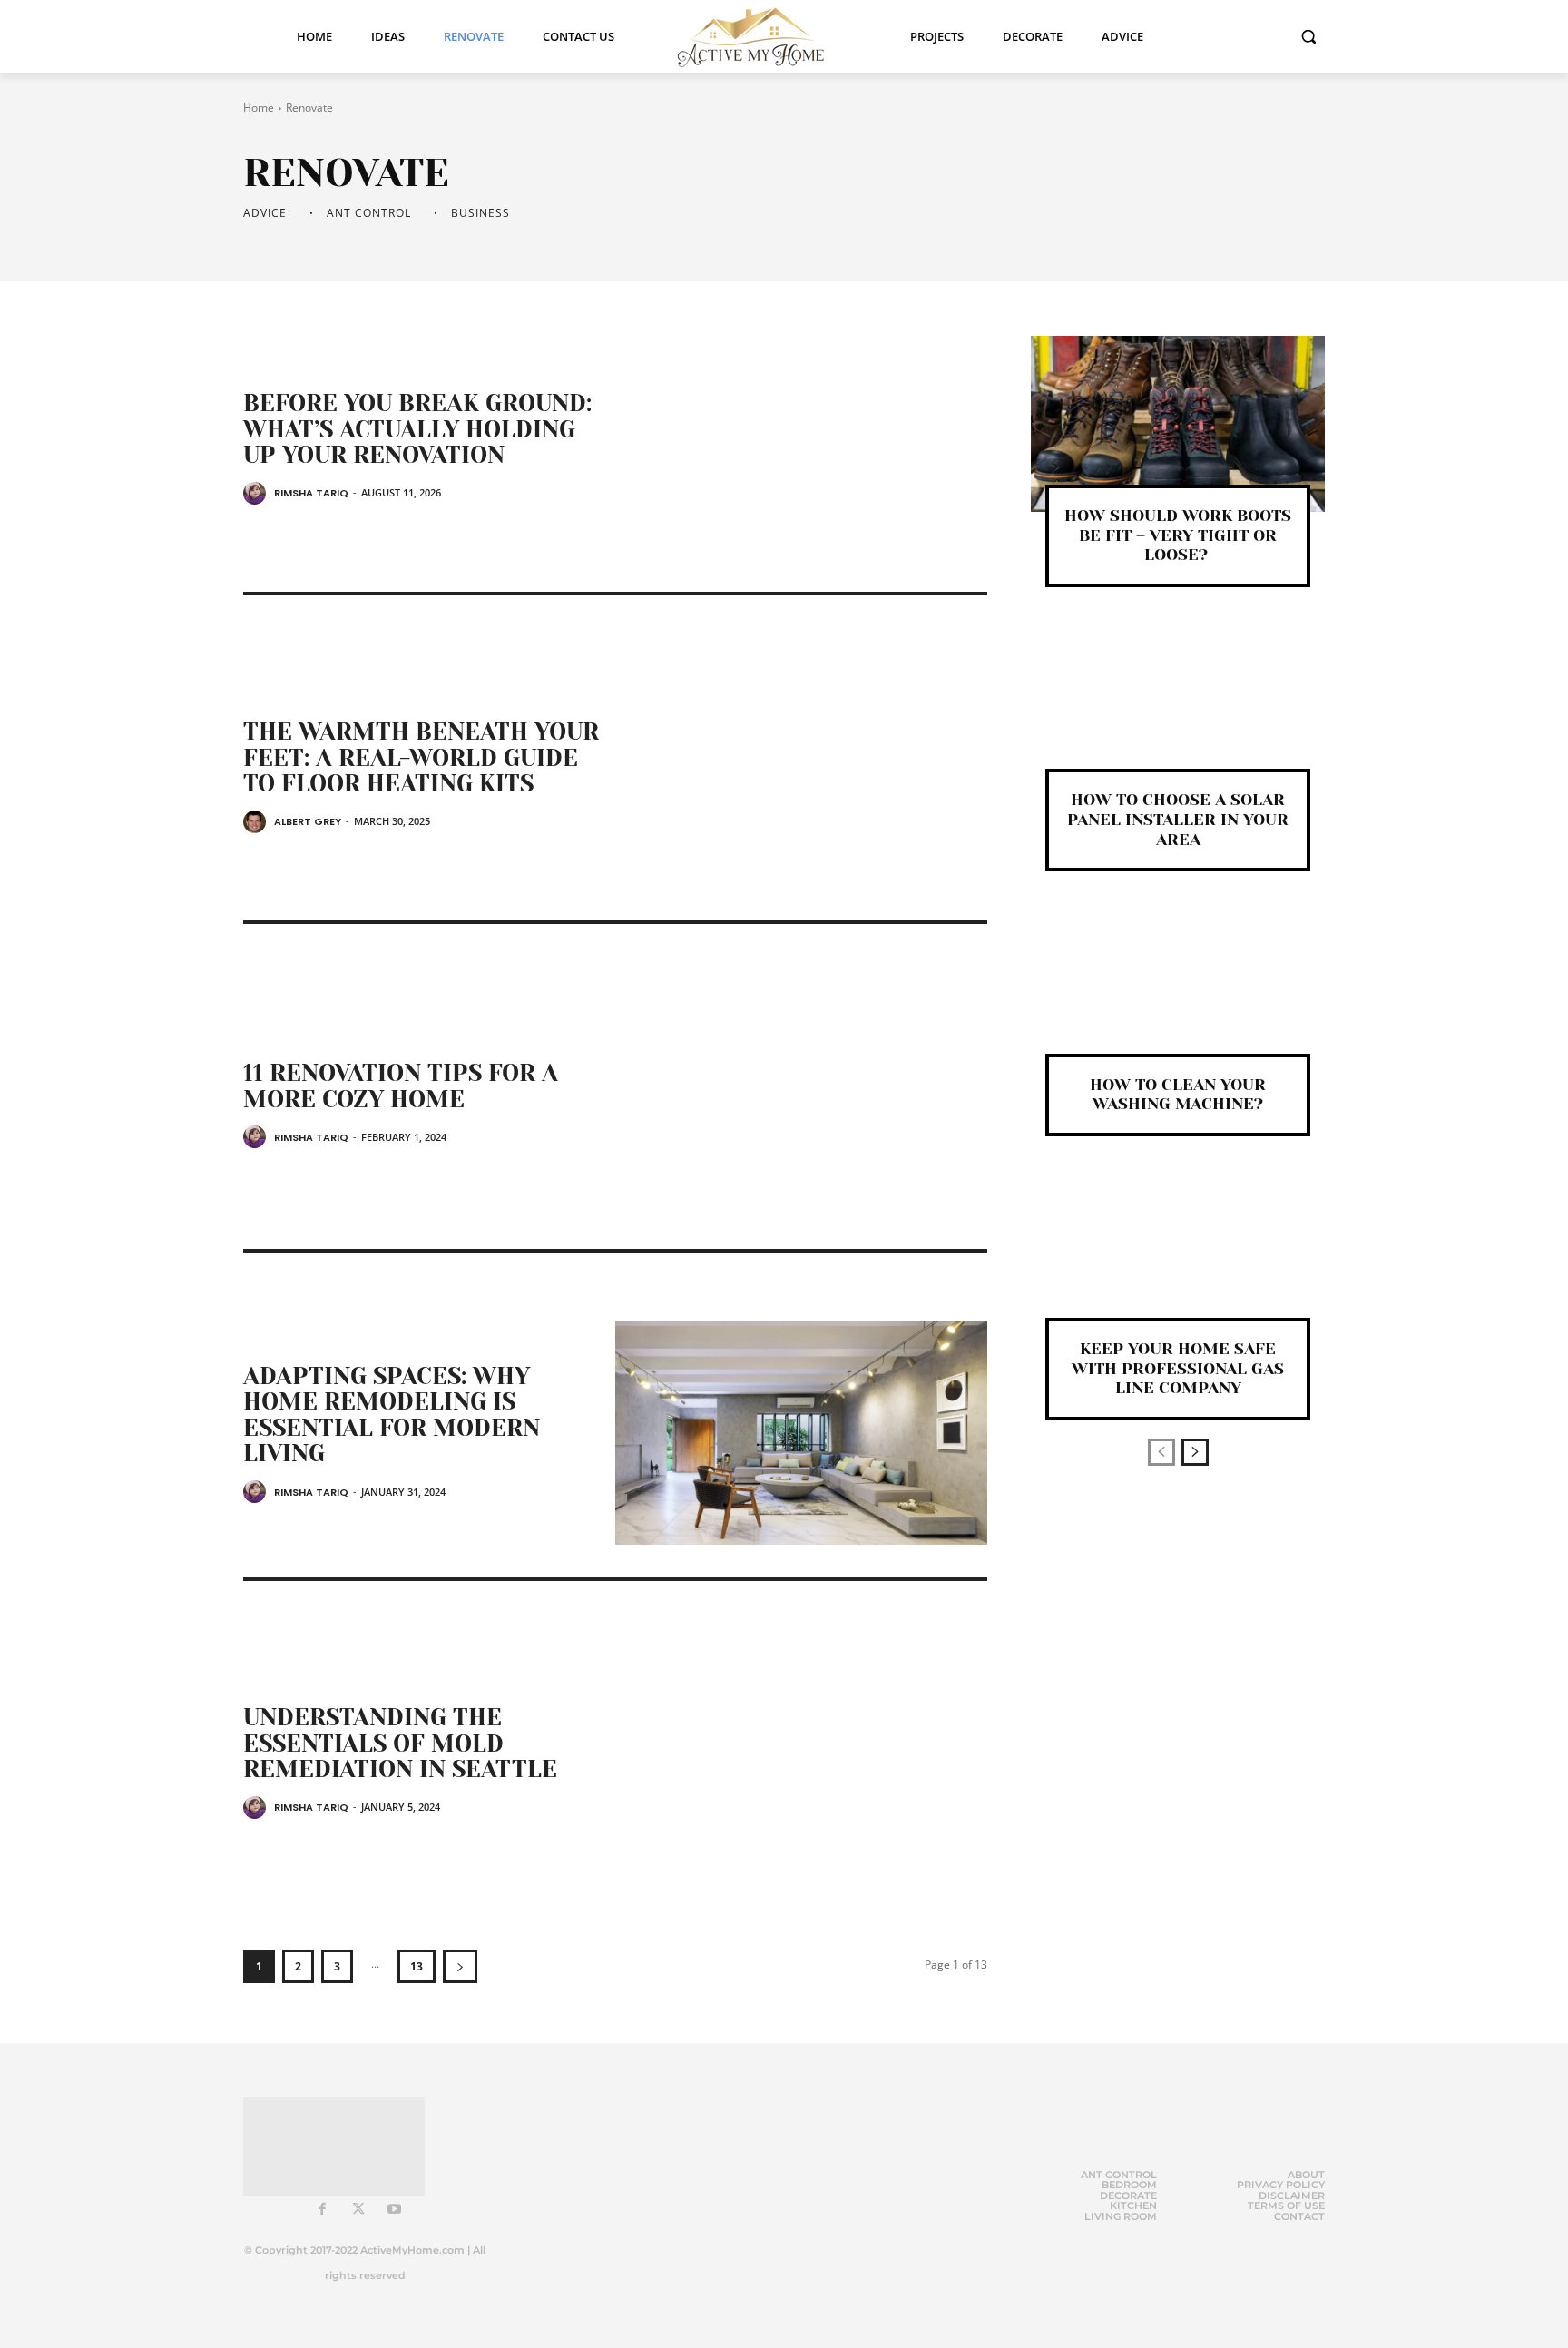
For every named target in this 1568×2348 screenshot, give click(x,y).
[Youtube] (395, 2210)
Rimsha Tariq (311, 493)
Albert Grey (308, 821)
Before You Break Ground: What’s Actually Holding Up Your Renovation (417, 429)
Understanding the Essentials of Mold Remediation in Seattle (400, 1743)
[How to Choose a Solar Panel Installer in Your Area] (1178, 708)
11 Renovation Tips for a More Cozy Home (401, 1086)
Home (259, 108)
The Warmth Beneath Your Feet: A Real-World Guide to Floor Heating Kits (421, 757)
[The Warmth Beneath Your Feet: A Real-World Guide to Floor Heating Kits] (801, 776)
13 (416, 1966)
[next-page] (460, 1966)
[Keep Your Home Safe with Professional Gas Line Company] (1178, 1257)
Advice (265, 213)
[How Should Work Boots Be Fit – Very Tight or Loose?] (1178, 424)
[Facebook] (322, 2210)
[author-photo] (257, 493)
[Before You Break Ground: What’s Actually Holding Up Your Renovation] (801, 447)
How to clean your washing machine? (1178, 1095)
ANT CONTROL (369, 213)
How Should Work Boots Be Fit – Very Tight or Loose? (1178, 535)
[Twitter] (358, 2210)
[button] (1308, 36)
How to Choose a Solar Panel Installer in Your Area (1178, 819)
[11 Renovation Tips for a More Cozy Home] (801, 1105)
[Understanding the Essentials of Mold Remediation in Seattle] (801, 1762)
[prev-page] (1161, 1452)
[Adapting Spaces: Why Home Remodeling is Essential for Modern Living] (801, 1433)
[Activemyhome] (762, 36)
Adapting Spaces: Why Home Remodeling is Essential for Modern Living (392, 1415)
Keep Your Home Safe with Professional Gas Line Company (1178, 1368)
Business (480, 213)
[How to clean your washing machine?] (1178, 992)
